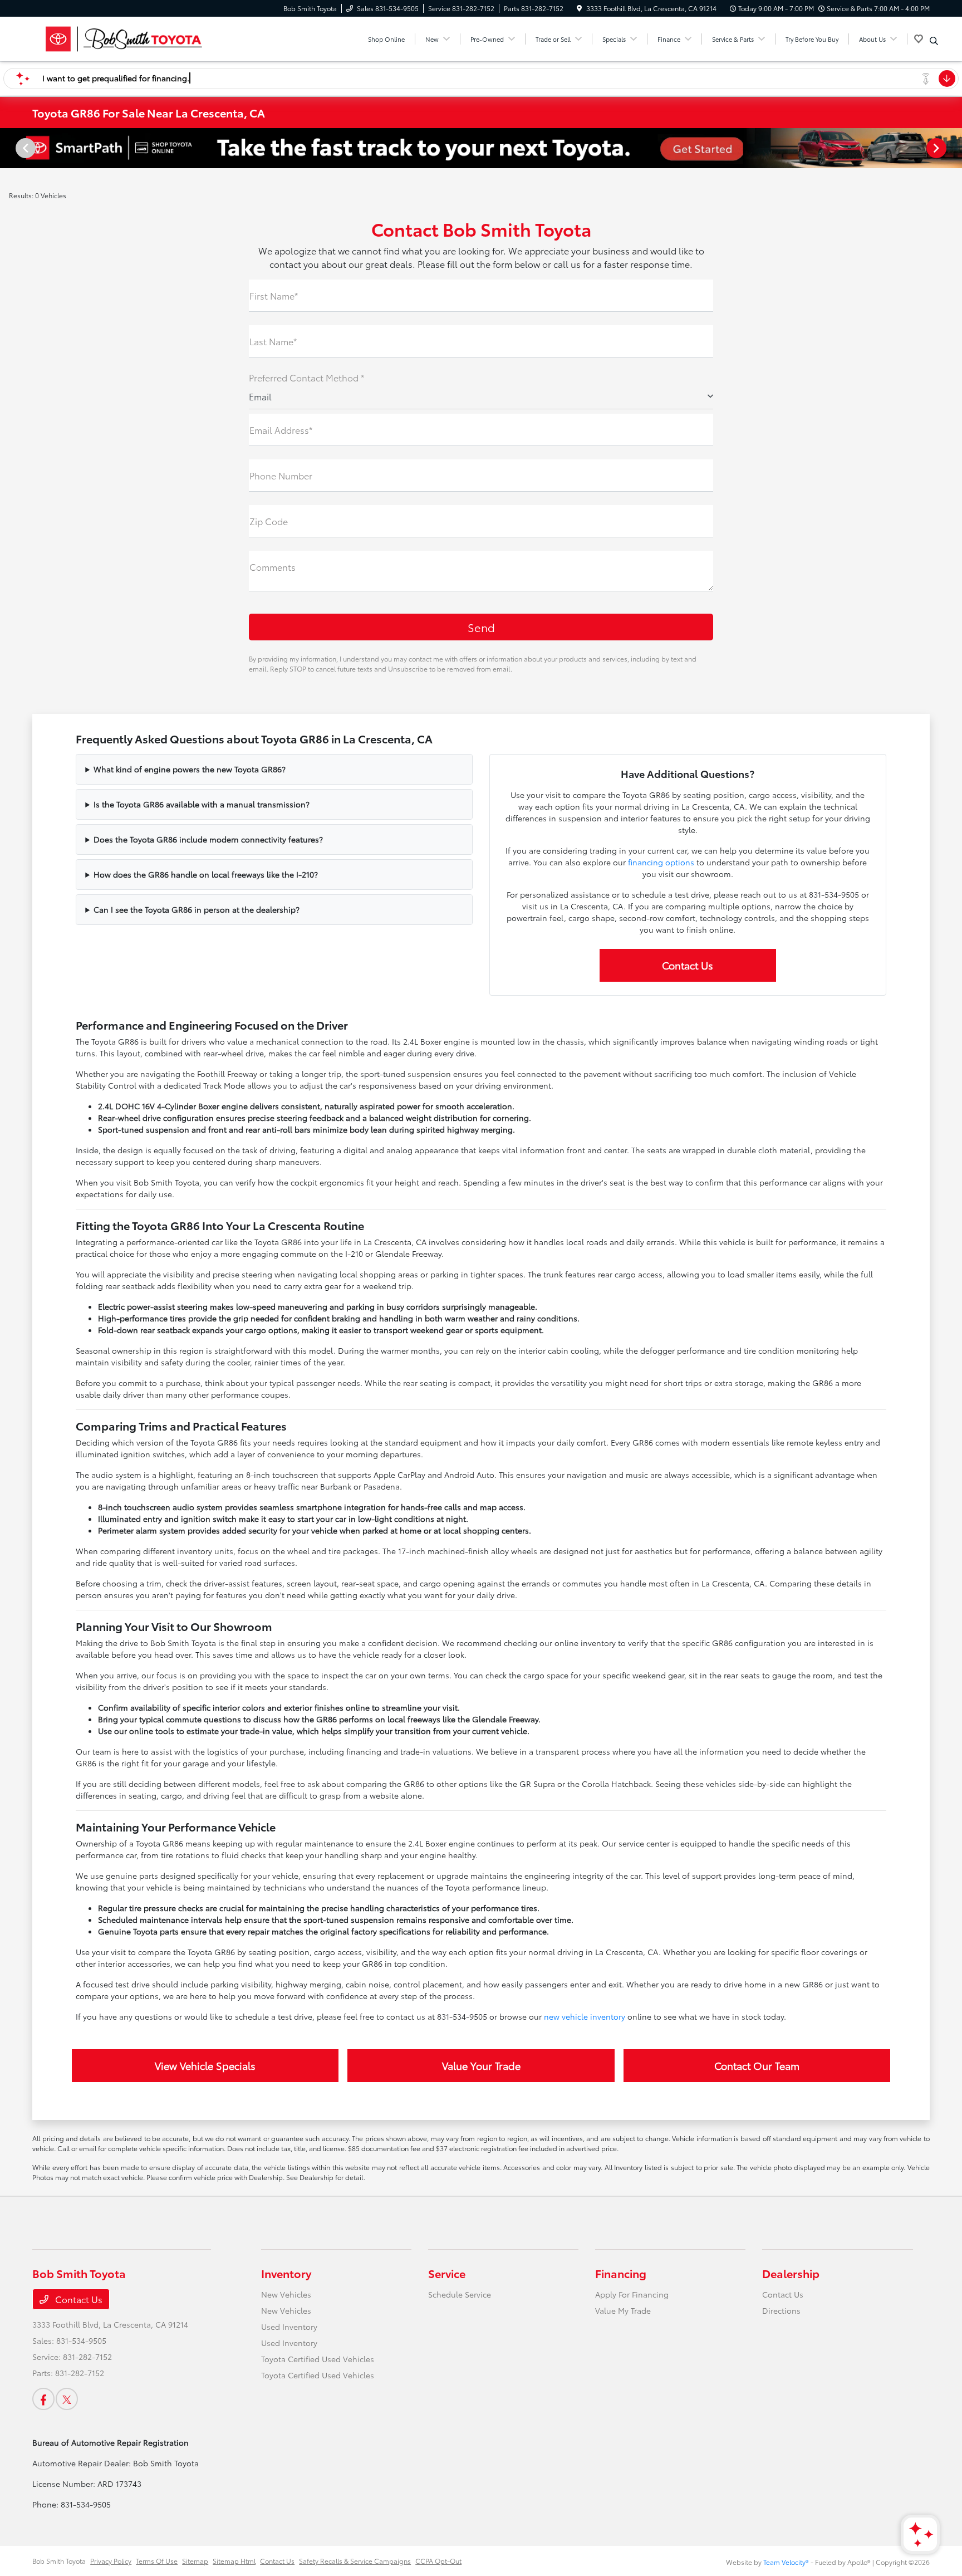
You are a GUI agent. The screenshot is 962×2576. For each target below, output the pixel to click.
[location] (579, 8)
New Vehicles (286, 2294)
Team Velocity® (786, 2562)
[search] (934, 41)
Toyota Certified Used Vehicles (318, 2359)
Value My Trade (623, 2310)
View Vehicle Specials (205, 2065)
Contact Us (688, 965)
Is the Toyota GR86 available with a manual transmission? (202, 804)
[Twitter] (67, 2399)
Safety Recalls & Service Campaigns (355, 2561)
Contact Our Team (757, 2065)
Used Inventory (289, 2327)
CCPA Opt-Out (438, 2561)
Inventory (286, 2273)
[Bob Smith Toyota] (128, 37)
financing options (661, 862)
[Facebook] (43, 2399)
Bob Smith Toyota (59, 2561)
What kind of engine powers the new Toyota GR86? (190, 769)
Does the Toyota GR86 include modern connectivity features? (208, 839)
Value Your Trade (481, 2065)
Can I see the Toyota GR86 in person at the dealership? (197, 909)
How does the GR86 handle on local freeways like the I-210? (206, 874)
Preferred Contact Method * (306, 377)
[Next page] (938, 148)
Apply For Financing (632, 2294)
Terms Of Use (157, 2561)
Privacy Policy (111, 2561)
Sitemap (195, 2561)
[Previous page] (24, 148)
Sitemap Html (234, 2561)
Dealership (791, 2273)
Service (447, 2273)
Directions (781, 2310)
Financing (621, 2273)
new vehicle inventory (585, 2016)
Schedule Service (460, 2294)
